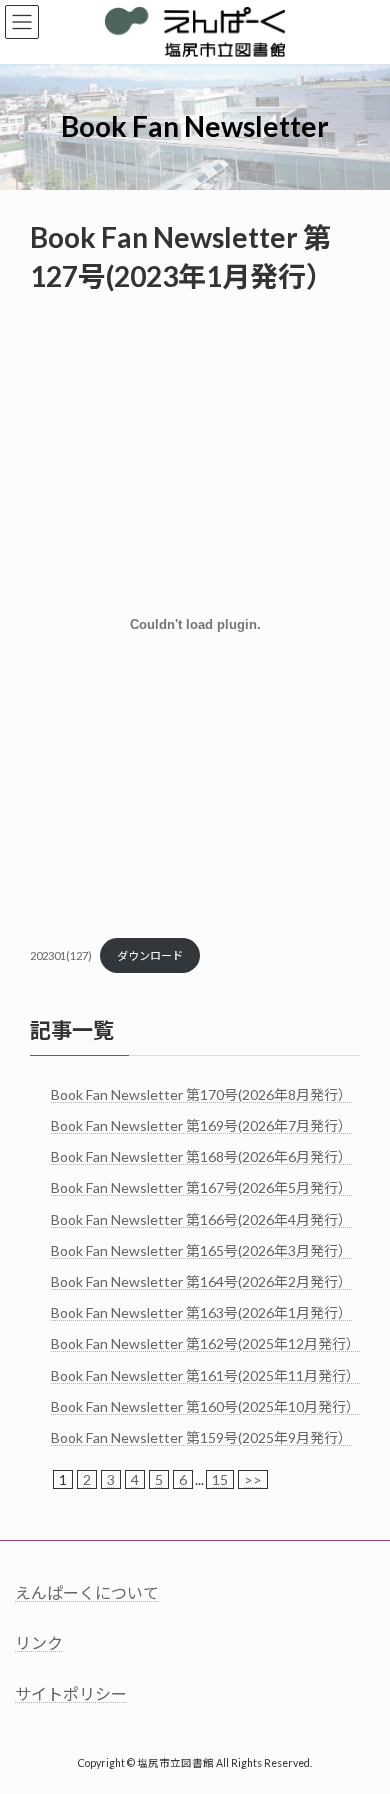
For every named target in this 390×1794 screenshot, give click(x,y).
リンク (39, 1642)
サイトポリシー (71, 1692)
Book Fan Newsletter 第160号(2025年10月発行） (205, 1405)
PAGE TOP (360, 1719)
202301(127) (61, 955)
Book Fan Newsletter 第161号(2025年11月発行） (205, 1374)
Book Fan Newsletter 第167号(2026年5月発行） (201, 1187)
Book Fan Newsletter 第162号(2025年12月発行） (205, 1343)
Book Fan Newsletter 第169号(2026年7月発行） (201, 1125)
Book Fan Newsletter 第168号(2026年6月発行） (201, 1156)
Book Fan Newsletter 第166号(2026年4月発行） (201, 1218)
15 (220, 1479)
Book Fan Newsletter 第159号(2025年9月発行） (201, 1437)
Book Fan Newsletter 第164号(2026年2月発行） (201, 1281)
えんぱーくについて (87, 1592)
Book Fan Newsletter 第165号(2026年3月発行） (201, 1249)
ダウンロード (150, 955)
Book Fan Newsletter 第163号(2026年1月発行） (201, 1312)
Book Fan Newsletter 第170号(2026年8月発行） (201, 1093)
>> (253, 1479)
